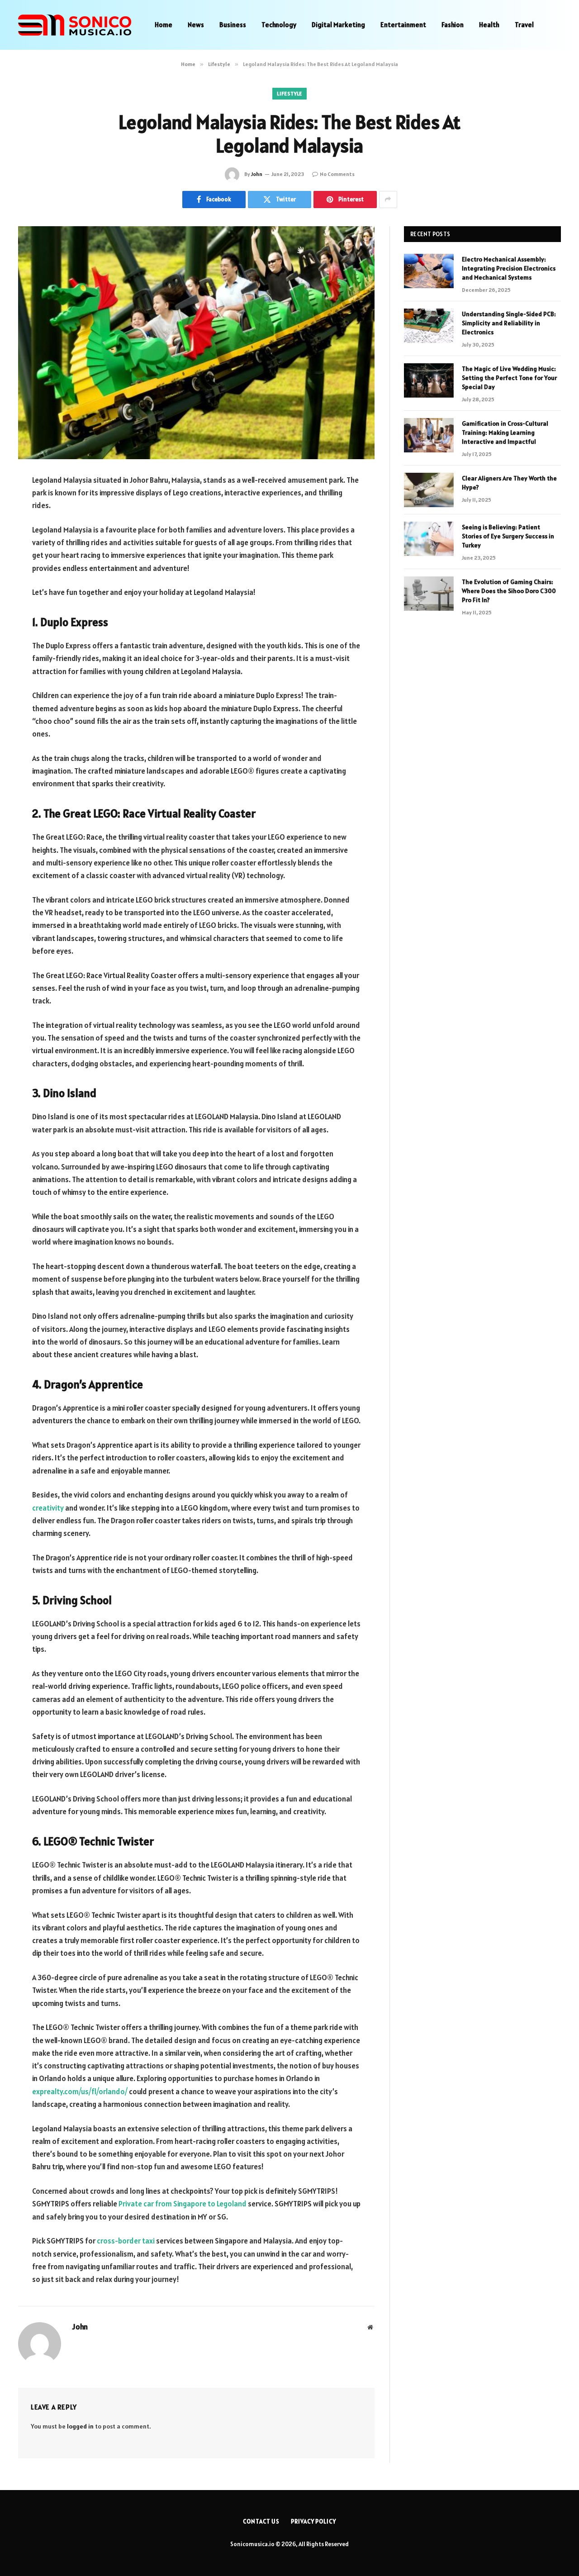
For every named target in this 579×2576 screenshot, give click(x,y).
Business (233, 25)
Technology (279, 25)
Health (489, 25)
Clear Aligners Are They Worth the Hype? (509, 483)
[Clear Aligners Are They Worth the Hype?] (429, 490)
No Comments (337, 174)
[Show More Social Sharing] (388, 200)
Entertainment (403, 25)
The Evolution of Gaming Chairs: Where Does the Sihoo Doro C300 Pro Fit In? (509, 591)
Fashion (453, 25)
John (257, 174)
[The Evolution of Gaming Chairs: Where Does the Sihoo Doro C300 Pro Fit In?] (429, 594)
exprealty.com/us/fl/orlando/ (80, 2091)
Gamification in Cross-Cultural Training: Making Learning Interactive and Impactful (505, 433)
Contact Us (261, 2521)
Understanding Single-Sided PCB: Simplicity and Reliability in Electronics (509, 323)
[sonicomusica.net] (75, 25)
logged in (80, 2426)
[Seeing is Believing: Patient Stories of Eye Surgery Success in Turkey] (429, 539)
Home (164, 25)
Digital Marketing (338, 25)
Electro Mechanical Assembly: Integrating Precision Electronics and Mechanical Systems (509, 268)
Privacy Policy (313, 2521)
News (196, 25)
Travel (524, 25)
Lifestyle (289, 93)
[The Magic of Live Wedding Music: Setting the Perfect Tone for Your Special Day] (429, 380)
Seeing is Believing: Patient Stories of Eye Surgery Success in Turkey (508, 536)
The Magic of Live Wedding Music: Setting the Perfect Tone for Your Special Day (509, 378)
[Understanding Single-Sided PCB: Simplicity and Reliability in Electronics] (429, 326)
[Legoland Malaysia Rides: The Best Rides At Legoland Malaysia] (196, 343)
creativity (48, 1508)
